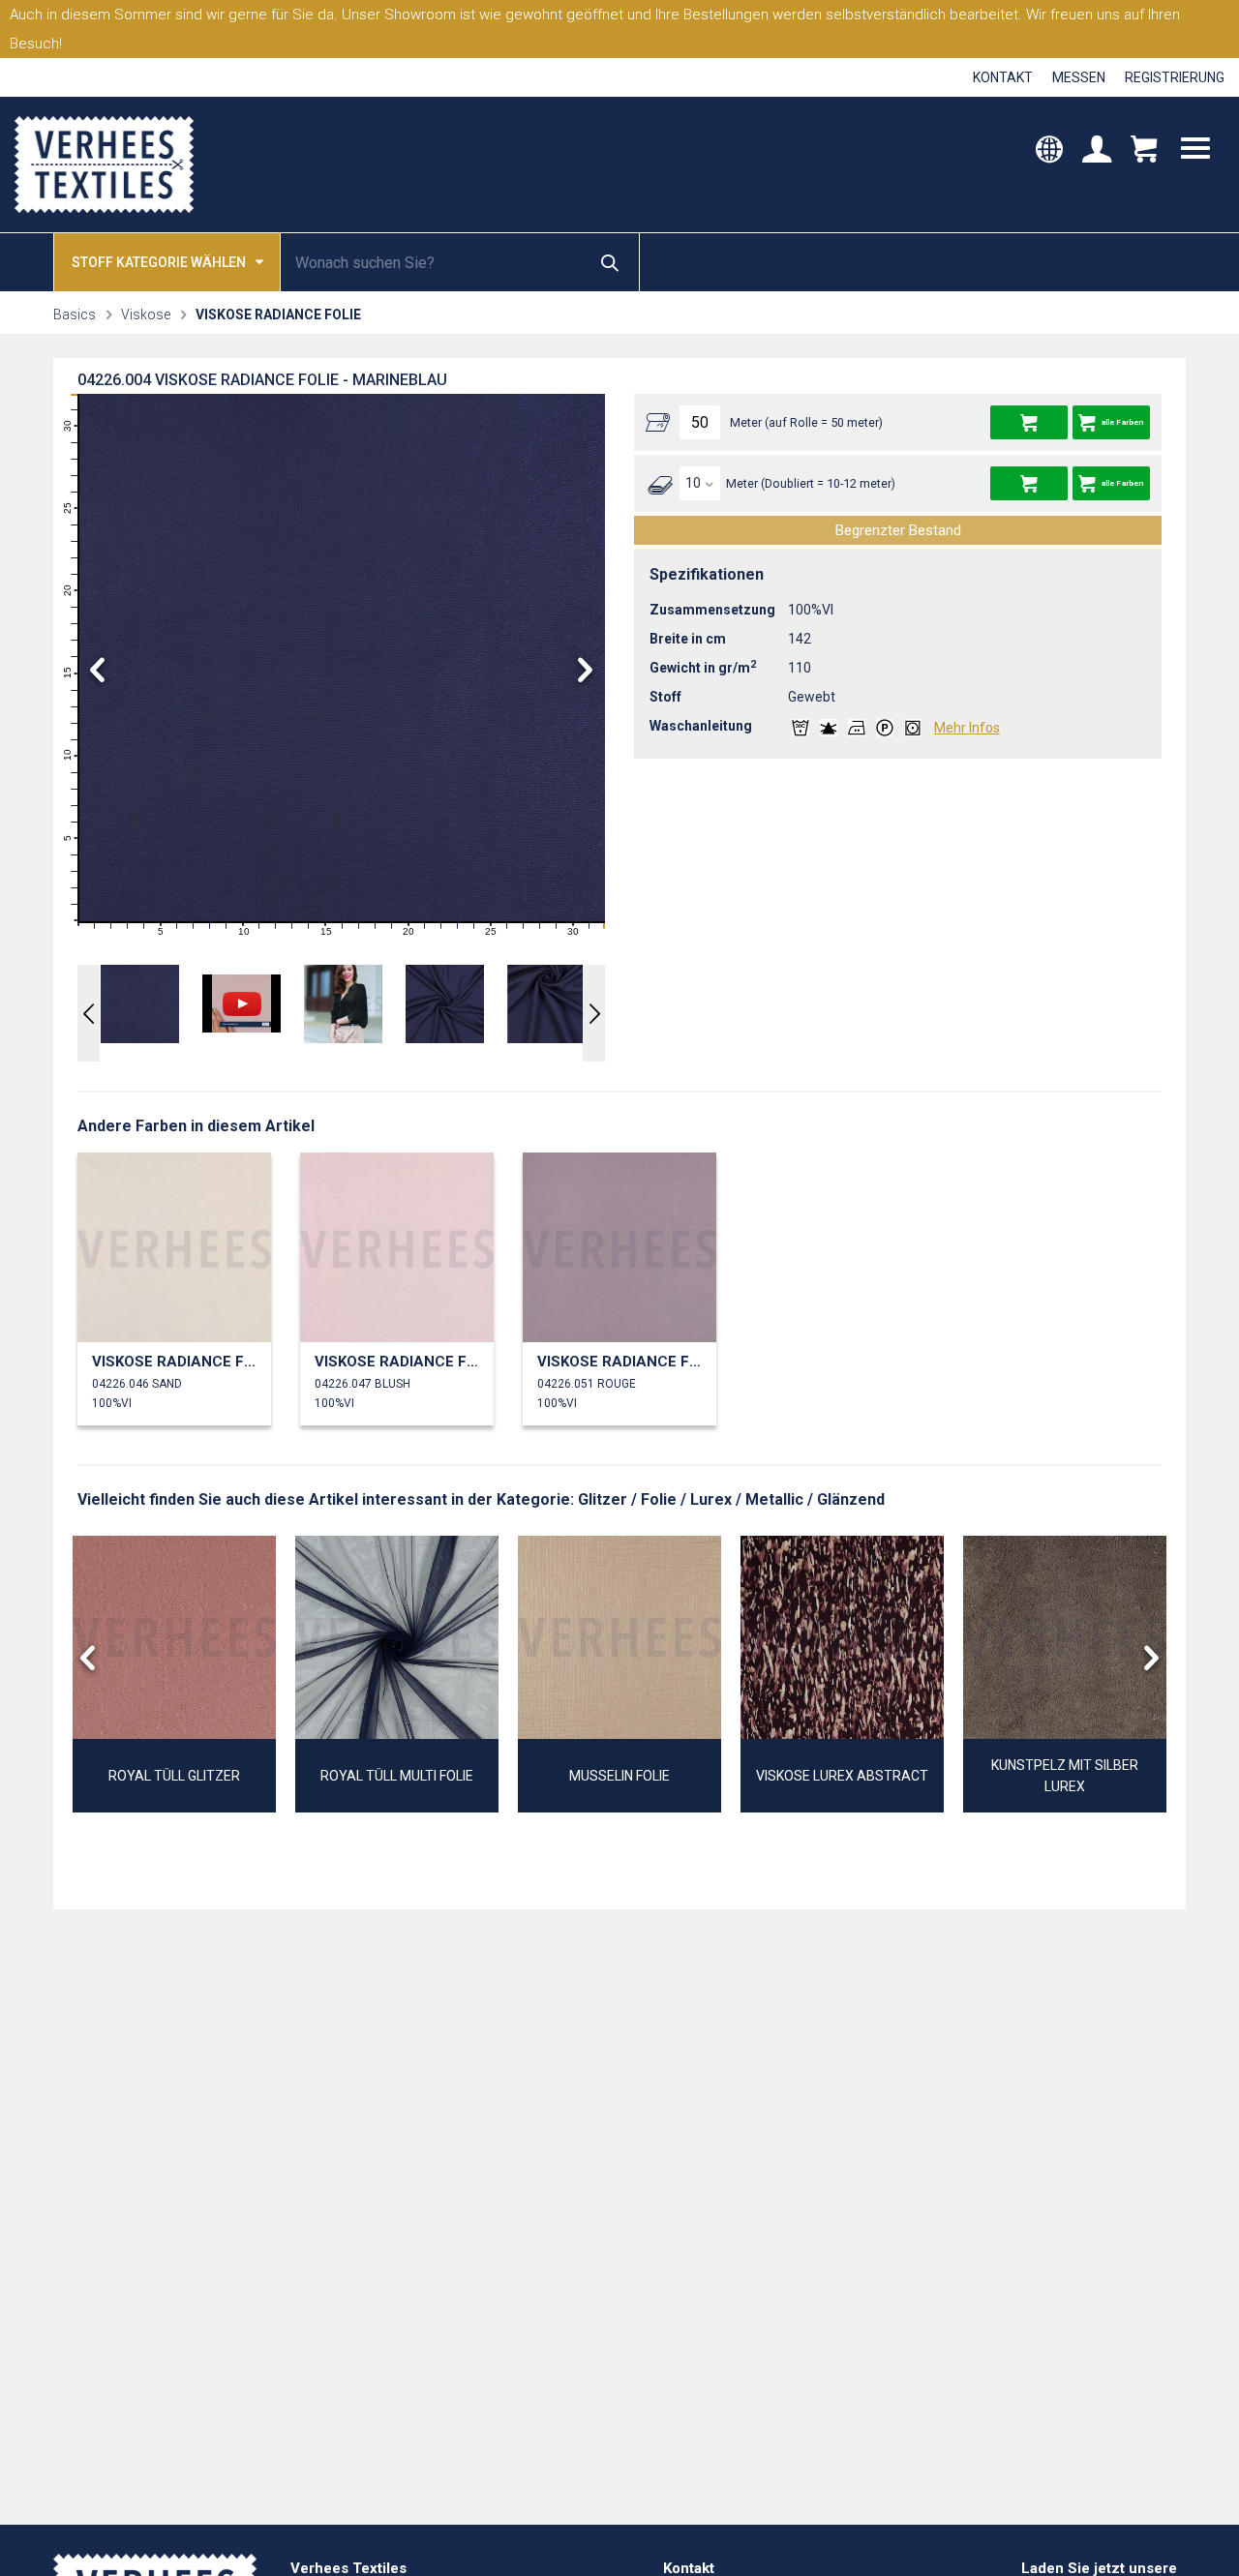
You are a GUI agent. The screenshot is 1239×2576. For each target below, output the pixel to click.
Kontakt (1003, 77)
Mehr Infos (967, 728)
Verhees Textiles (104, 165)
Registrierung (1175, 77)
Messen (1079, 77)
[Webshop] (1144, 151)
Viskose (146, 315)
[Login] (1097, 151)
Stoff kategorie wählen (159, 262)
